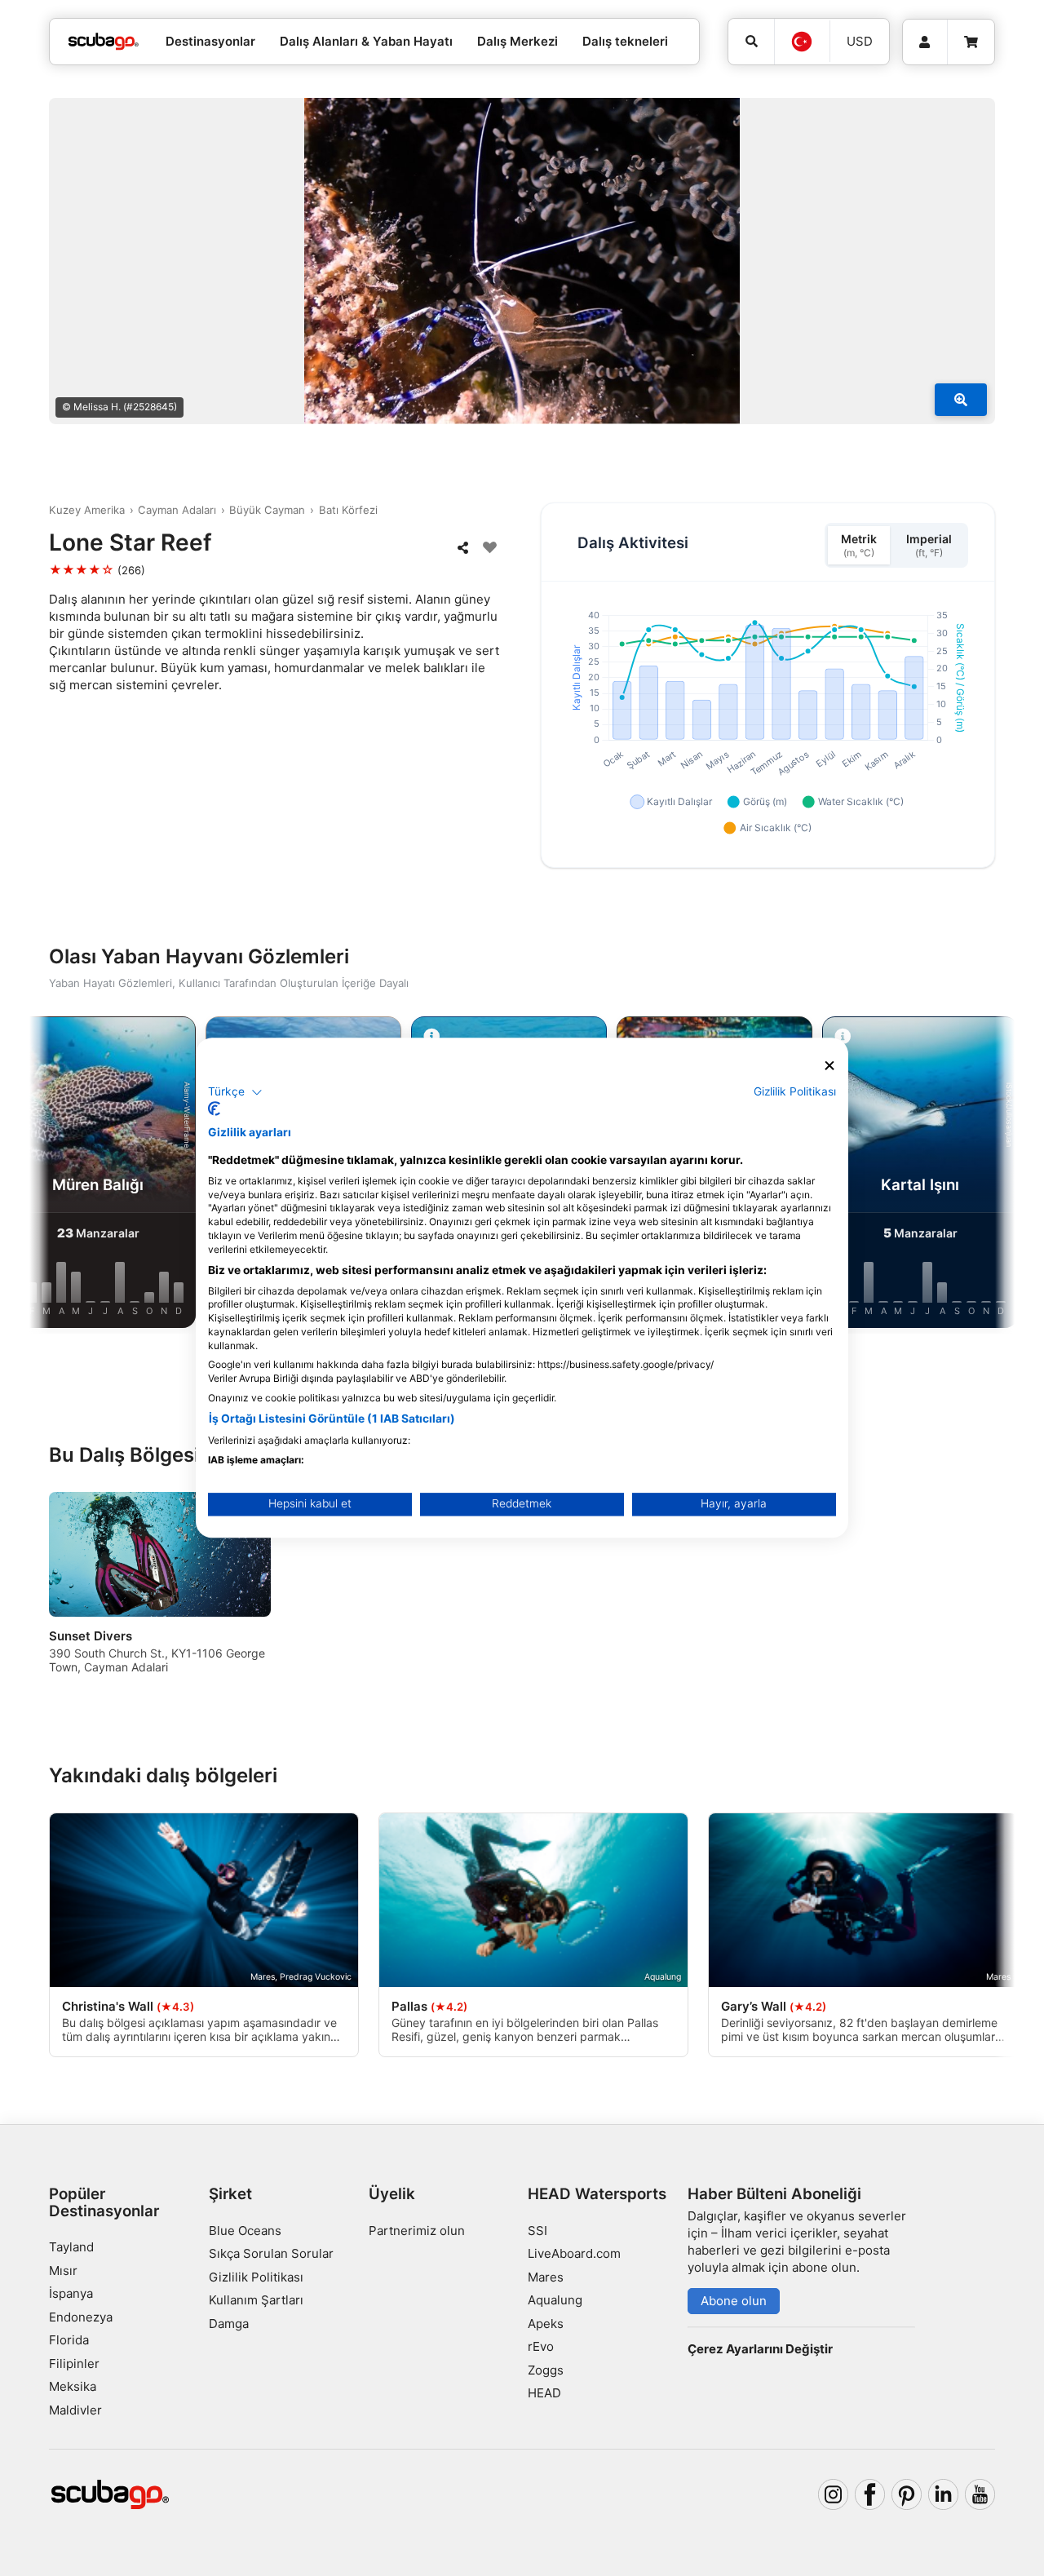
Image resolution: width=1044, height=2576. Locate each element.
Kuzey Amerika (87, 510)
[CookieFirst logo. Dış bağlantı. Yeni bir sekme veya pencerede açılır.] (214, 1109)
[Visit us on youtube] (980, 2494)
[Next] (989, 1175)
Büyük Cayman (267, 510)
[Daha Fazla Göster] (961, 400)
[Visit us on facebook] (870, 2494)
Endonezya (81, 2317)
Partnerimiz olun (417, 2231)
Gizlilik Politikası (256, 2277)
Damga (229, 2324)
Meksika (73, 2386)
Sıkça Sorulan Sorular (271, 2253)
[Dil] (802, 42)
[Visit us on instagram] (834, 2494)
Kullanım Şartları (256, 2300)
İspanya (71, 2293)
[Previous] (55, 1175)
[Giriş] (925, 42)
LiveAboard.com (574, 2253)
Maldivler (75, 2410)
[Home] (104, 42)
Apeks (546, 2324)
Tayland (71, 2247)
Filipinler (74, 2364)
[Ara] (751, 42)
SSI (537, 2231)
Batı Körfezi (348, 510)
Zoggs (546, 2370)
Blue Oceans (245, 2231)
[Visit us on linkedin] (944, 2494)
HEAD (544, 2393)
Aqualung (555, 2300)
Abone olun (734, 2301)
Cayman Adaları (177, 510)
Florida (69, 2340)
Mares (546, 2277)
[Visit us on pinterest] (907, 2494)
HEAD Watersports (597, 2194)
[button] (235, 1092)
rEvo (541, 2346)
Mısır (63, 2271)
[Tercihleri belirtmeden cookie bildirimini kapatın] (829, 1066)
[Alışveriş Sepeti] (971, 42)
